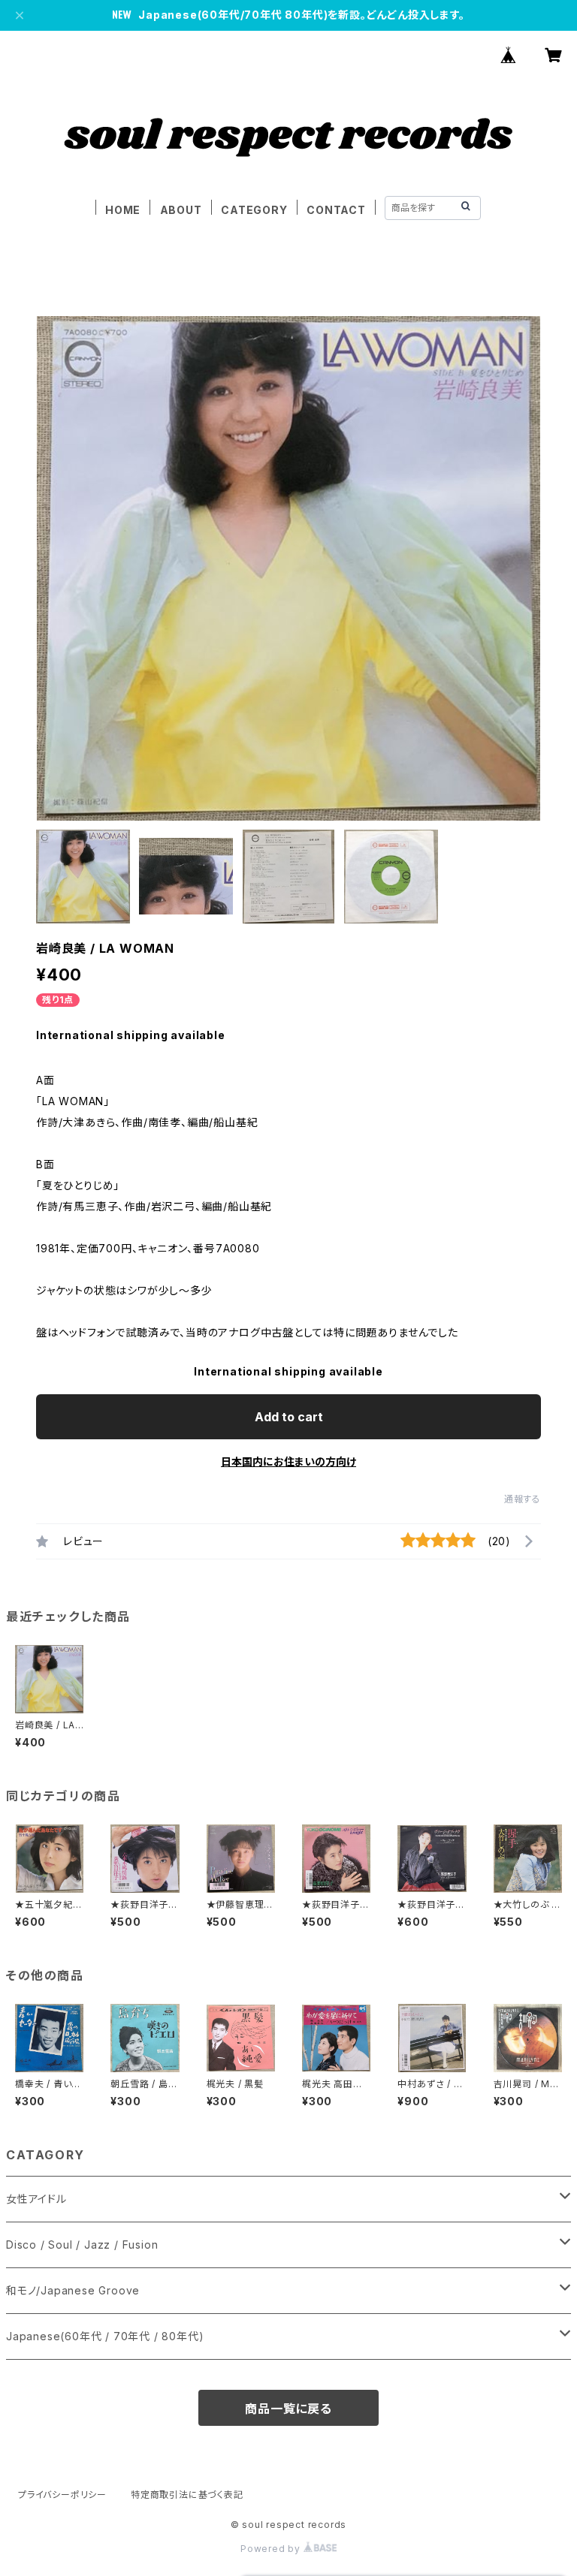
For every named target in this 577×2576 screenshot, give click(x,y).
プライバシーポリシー (62, 2495)
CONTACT (336, 210)
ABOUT (181, 210)
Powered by (272, 2549)
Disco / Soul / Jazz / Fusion (82, 2245)
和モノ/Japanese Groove (73, 2290)
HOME (123, 210)
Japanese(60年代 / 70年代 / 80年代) (105, 2336)
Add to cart (289, 1417)
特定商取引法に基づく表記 (187, 2495)
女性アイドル (36, 2199)
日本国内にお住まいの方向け (288, 1461)
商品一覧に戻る (288, 2409)
